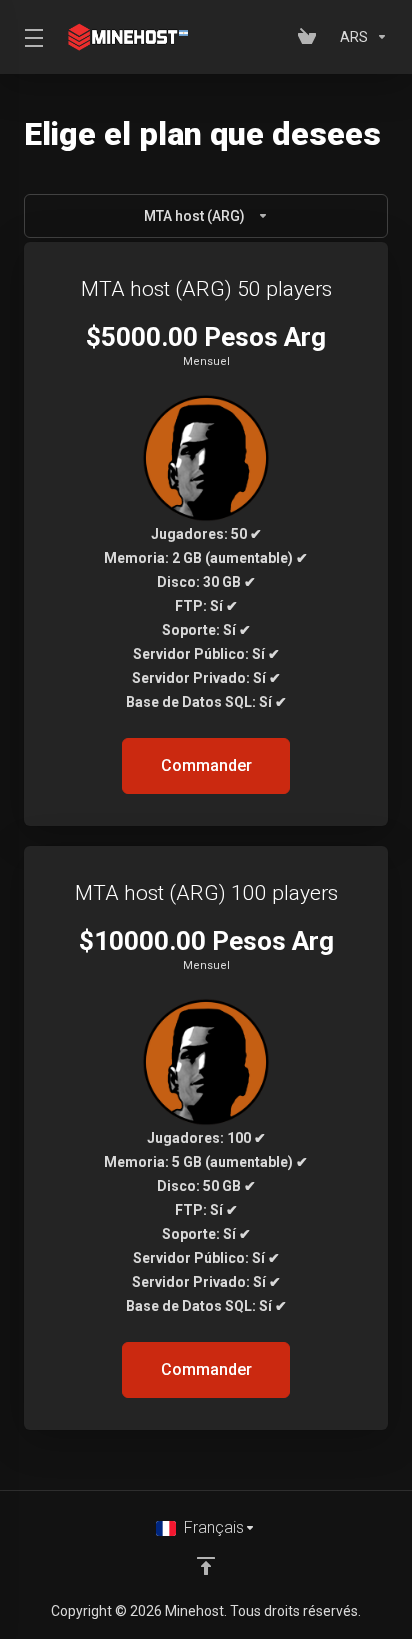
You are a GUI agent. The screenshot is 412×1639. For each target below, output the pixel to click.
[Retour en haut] (206, 1566)
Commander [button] (206, 765)
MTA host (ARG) (194, 216)
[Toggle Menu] (30, 37)
